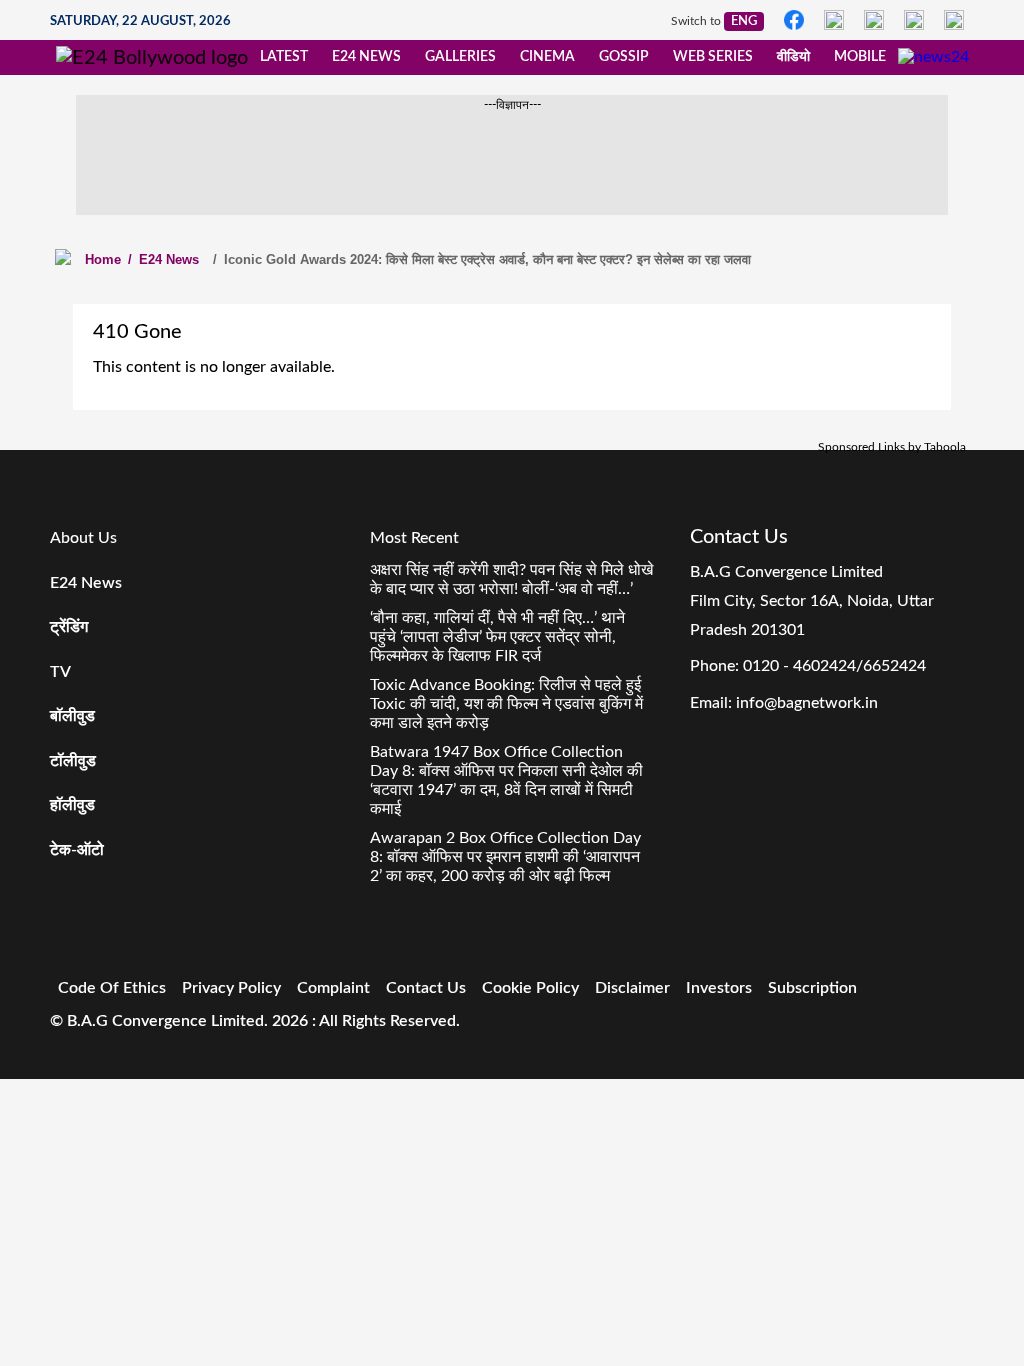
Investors (719, 988)
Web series (713, 57)
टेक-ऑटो (77, 850)
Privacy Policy (231, 988)
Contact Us (426, 988)
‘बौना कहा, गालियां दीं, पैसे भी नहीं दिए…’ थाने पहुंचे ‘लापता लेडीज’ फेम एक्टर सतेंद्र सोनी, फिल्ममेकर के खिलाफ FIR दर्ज (497, 637)
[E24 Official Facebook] (794, 20)
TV (60, 672)
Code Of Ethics (112, 988)
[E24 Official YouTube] (954, 20)
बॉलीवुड (72, 716)
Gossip (624, 57)
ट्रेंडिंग (69, 627)
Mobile (860, 57)
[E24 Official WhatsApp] (914, 20)
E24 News (366, 57)
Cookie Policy (530, 988)
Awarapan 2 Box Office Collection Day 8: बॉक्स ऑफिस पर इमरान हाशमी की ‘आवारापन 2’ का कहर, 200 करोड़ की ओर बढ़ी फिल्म (505, 857)
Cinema (547, 57)
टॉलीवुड (73, 761)
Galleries (460, 57)
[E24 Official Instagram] (834, 20)
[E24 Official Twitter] (874, 20)
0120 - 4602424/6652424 (834, 666)
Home (103, 259)
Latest (284, 57)
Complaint (333, 988)
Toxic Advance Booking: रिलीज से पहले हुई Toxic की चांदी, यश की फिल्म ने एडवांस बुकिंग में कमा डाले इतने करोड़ (506, 704)
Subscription (812, 988)
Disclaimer (632, 988)
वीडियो (793, 57)
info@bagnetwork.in (807, 703)
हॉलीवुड (72, 805)
